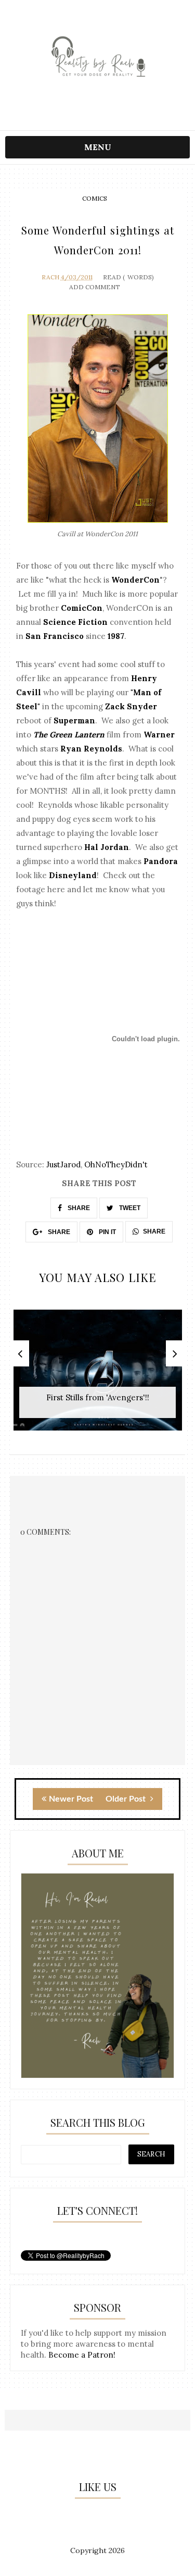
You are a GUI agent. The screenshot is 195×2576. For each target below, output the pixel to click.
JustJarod (63, 1164)
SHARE (78, 1208)
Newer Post (71, 1799)
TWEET (129, 1208)
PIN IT (107, 1232)
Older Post (127, 1799)
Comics (95, 198)
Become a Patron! (82, 2355)
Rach (50, 277)
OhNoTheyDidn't (116, 1164)
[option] (98, 1376)
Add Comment (95, 287)
